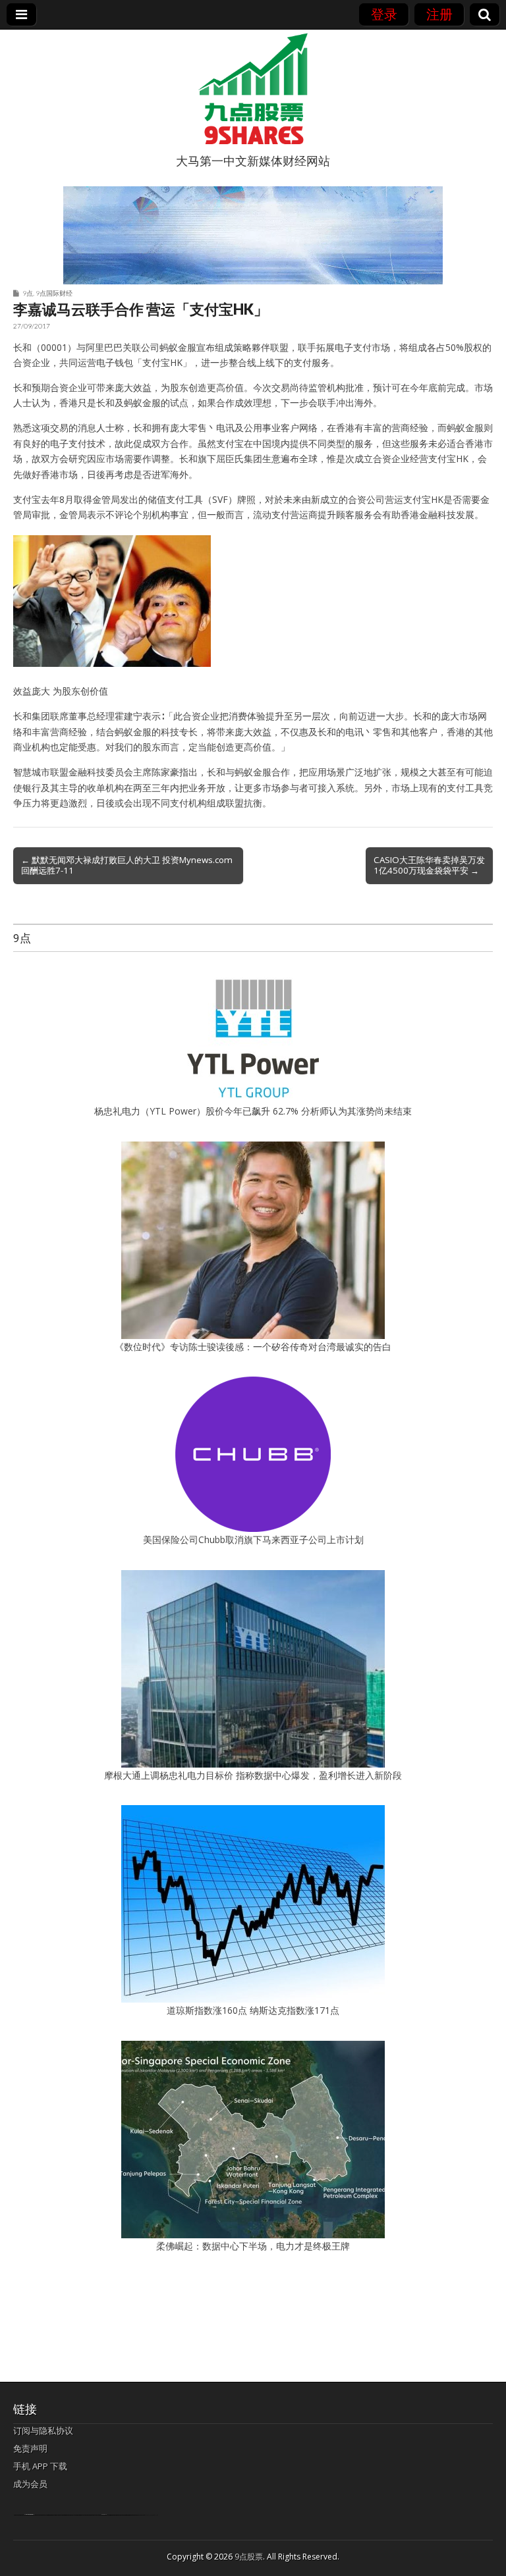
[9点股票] (253, 89)
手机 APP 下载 (40, 2466)
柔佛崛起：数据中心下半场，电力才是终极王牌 (253, 2246)
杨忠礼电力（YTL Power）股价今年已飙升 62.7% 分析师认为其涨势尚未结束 (253, 1111)
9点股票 (249, 2557)
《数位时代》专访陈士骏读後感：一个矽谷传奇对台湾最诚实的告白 (253, 1347)
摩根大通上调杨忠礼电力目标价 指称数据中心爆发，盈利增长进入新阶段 (253, 1775)
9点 (28, 293)
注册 (439, 14)
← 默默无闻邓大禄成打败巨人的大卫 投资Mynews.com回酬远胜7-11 (127, 865)
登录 (384, 14)
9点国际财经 (54, 293)
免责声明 (30, 2448)
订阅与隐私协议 (43, 2431)
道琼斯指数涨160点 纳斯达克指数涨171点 (253, 2010)
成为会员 (30, 2484)
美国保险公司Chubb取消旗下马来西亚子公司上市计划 (253, 1539)
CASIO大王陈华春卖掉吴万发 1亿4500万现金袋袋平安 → (429, 865)
